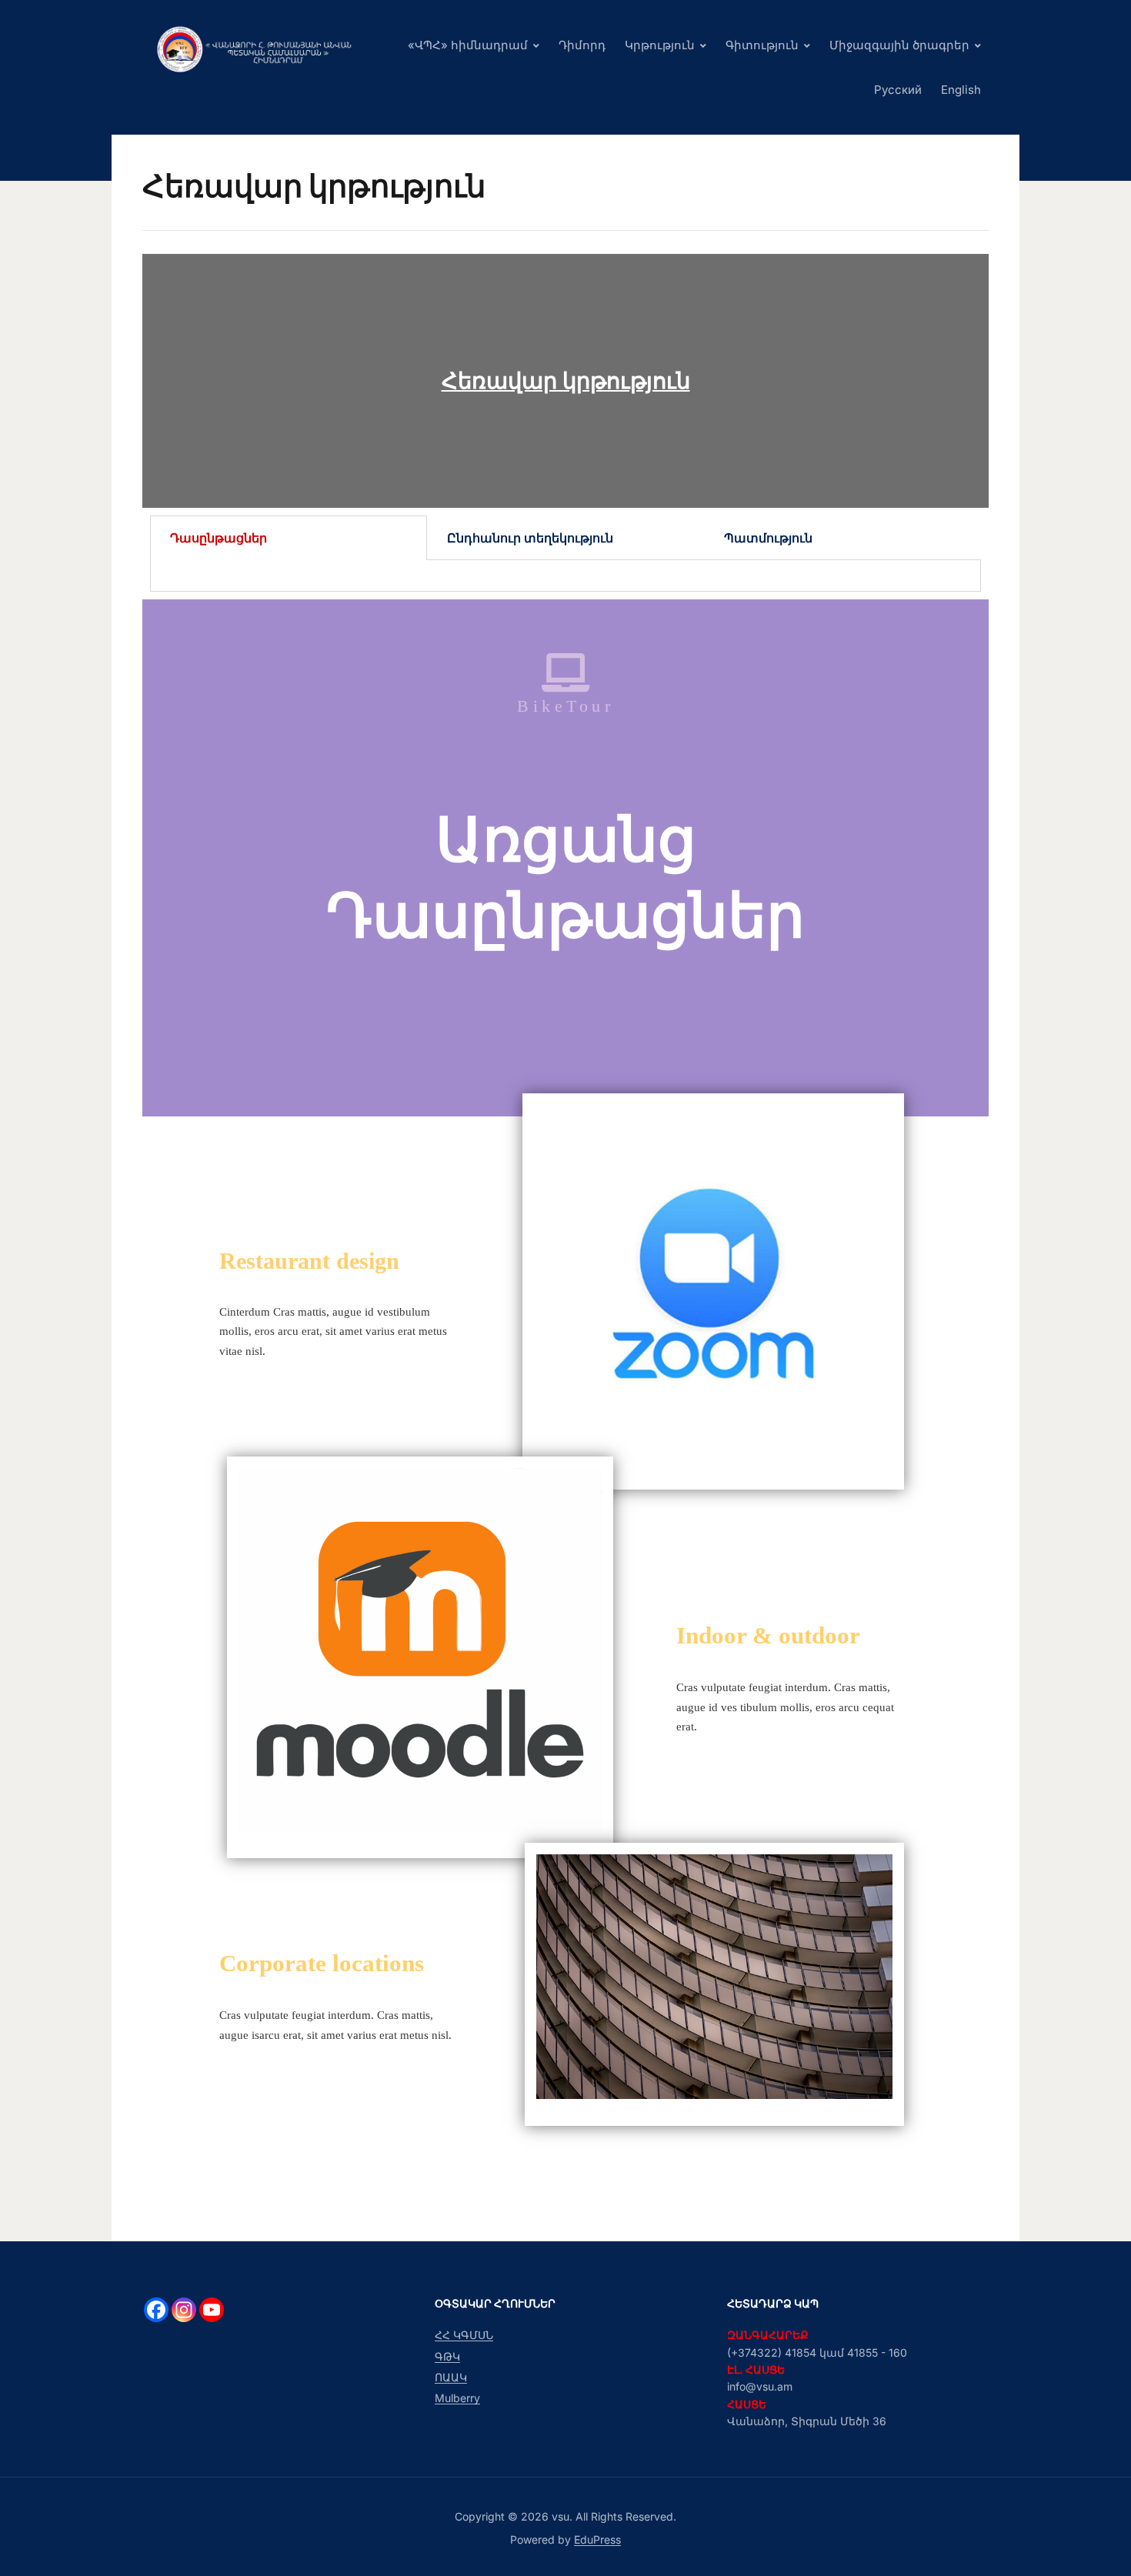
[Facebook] (156, 2310)
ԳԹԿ (447, 2356)
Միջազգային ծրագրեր (899, 45)
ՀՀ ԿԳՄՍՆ (464, 2335)
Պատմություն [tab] (768, 538)
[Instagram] (184, 2310)
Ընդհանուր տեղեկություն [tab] (530, 538)
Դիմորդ (582, 45)
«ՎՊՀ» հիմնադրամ (468, 45)
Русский (898, 90)
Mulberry (457, 2398)
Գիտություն (762, 45)
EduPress (597, 2539)
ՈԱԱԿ (451, 2377)
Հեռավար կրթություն (566, 380)
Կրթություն (660, 45)
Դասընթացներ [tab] (219, 538)
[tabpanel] (565, 576)
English (961, 90)
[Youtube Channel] (212, 2310)
